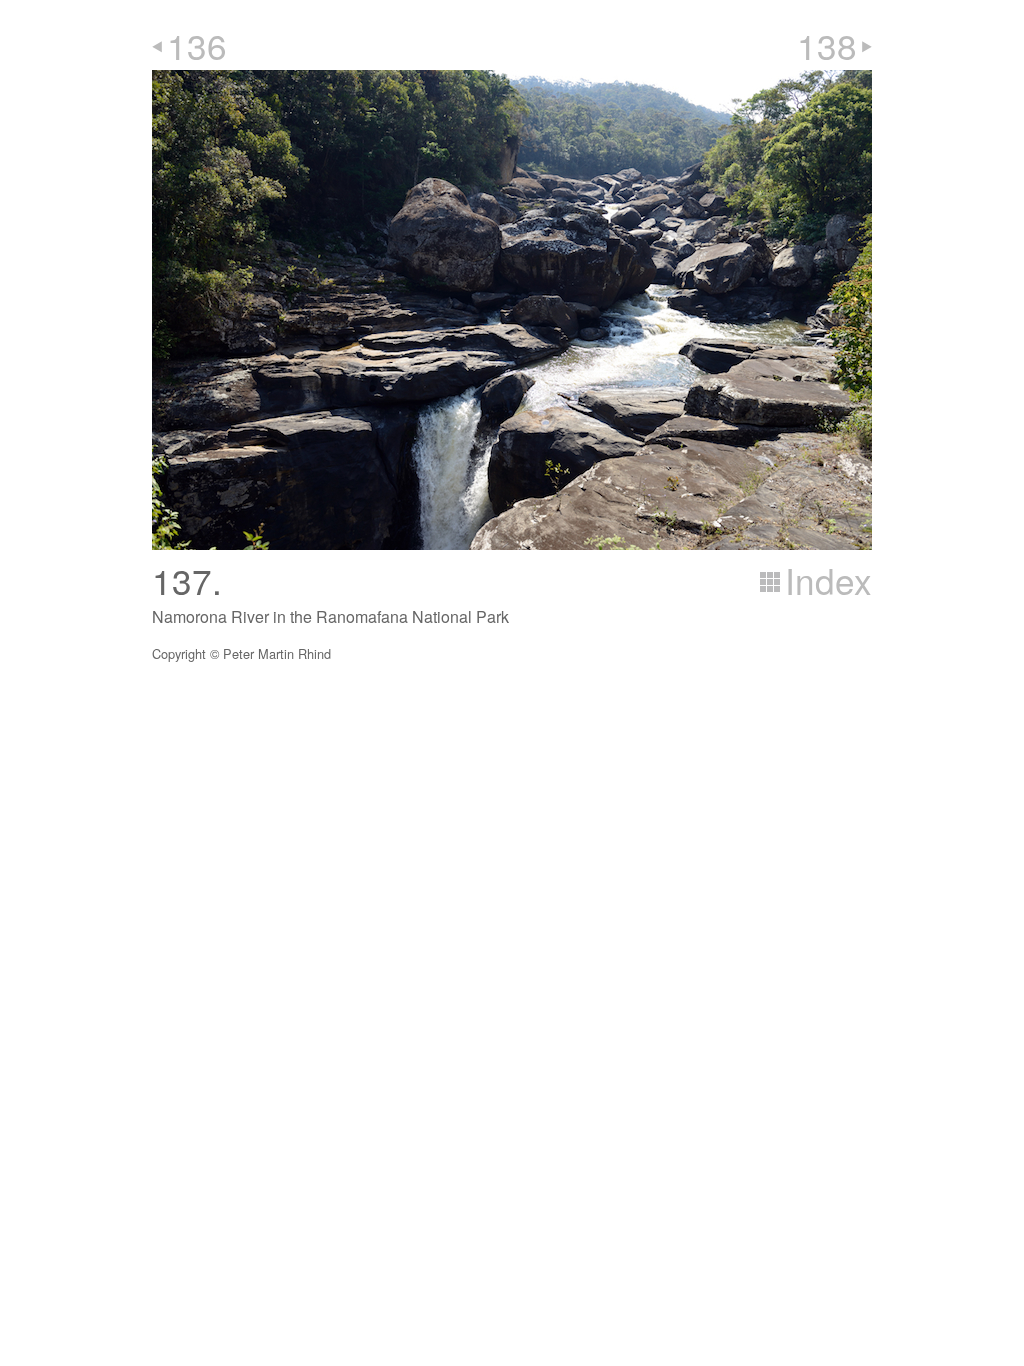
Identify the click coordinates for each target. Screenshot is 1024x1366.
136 (197, 45)
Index (828, 580)
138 (827, 45)
